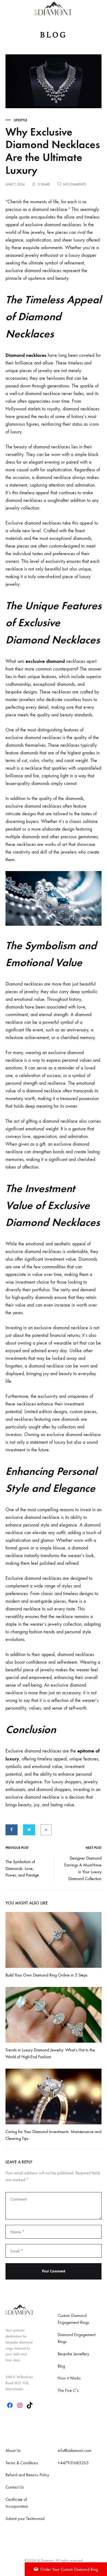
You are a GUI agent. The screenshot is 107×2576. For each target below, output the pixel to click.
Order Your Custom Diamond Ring (69, 2569)
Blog (61, 2366)
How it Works (69, 2378)
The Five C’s (68, 2390)
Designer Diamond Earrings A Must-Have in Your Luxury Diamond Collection (83, 1868)
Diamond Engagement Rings (77, 2338)
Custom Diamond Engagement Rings (73, 2319)
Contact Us (15, 2487)
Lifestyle (20, 120)
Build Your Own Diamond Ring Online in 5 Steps (47, 1975)
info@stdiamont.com (74, 2450)
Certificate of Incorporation (17, 2503)
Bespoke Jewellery (73, 2354)
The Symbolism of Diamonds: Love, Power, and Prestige (22, 1868)
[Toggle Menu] (8, 8)
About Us (13, 2450)
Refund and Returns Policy (27, 2475)
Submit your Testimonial (25, 2518)
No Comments (74, 184)
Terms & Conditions (22, 2463)
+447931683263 (73, 2463)
